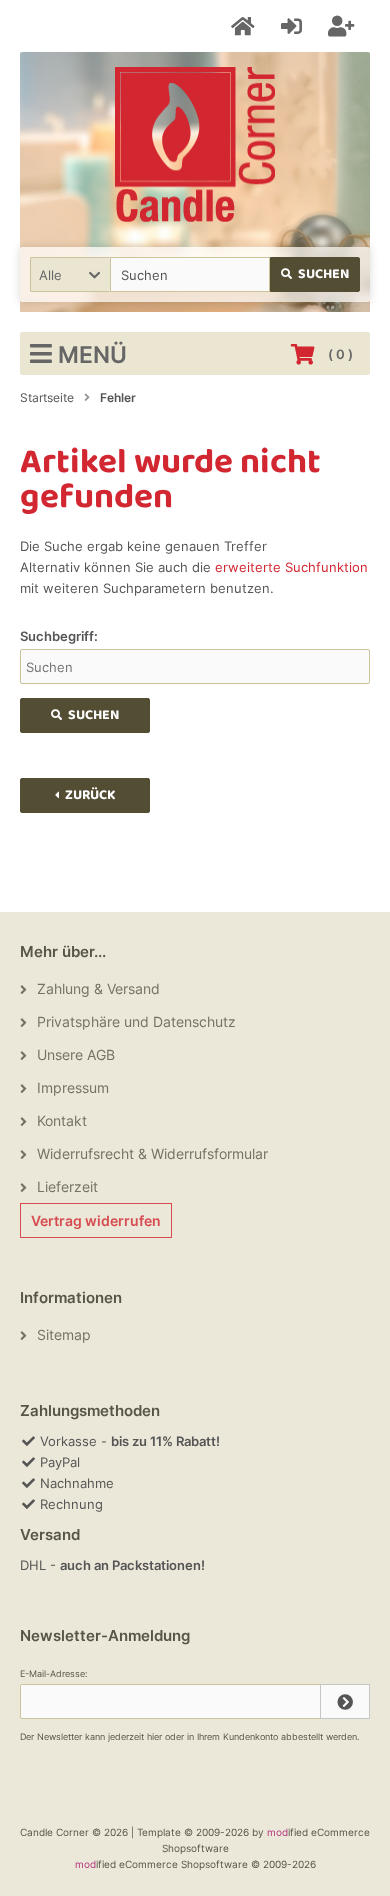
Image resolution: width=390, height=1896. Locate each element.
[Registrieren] (344, 26)
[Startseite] (246, 26)
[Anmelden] (294, 26)
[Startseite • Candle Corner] (195, 144)
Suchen (315, 274)
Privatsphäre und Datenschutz (136, 1021)
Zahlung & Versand (98, 988)
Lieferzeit (67, 1186)
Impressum (73, 1087)
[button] (70, 274)
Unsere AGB (76, 1054)
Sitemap (64, 1334)
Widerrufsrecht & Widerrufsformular (152, 1153)
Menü (92, 355)
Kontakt (62, 1120)
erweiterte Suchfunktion (291, 567)
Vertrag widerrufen (96, 1220)
